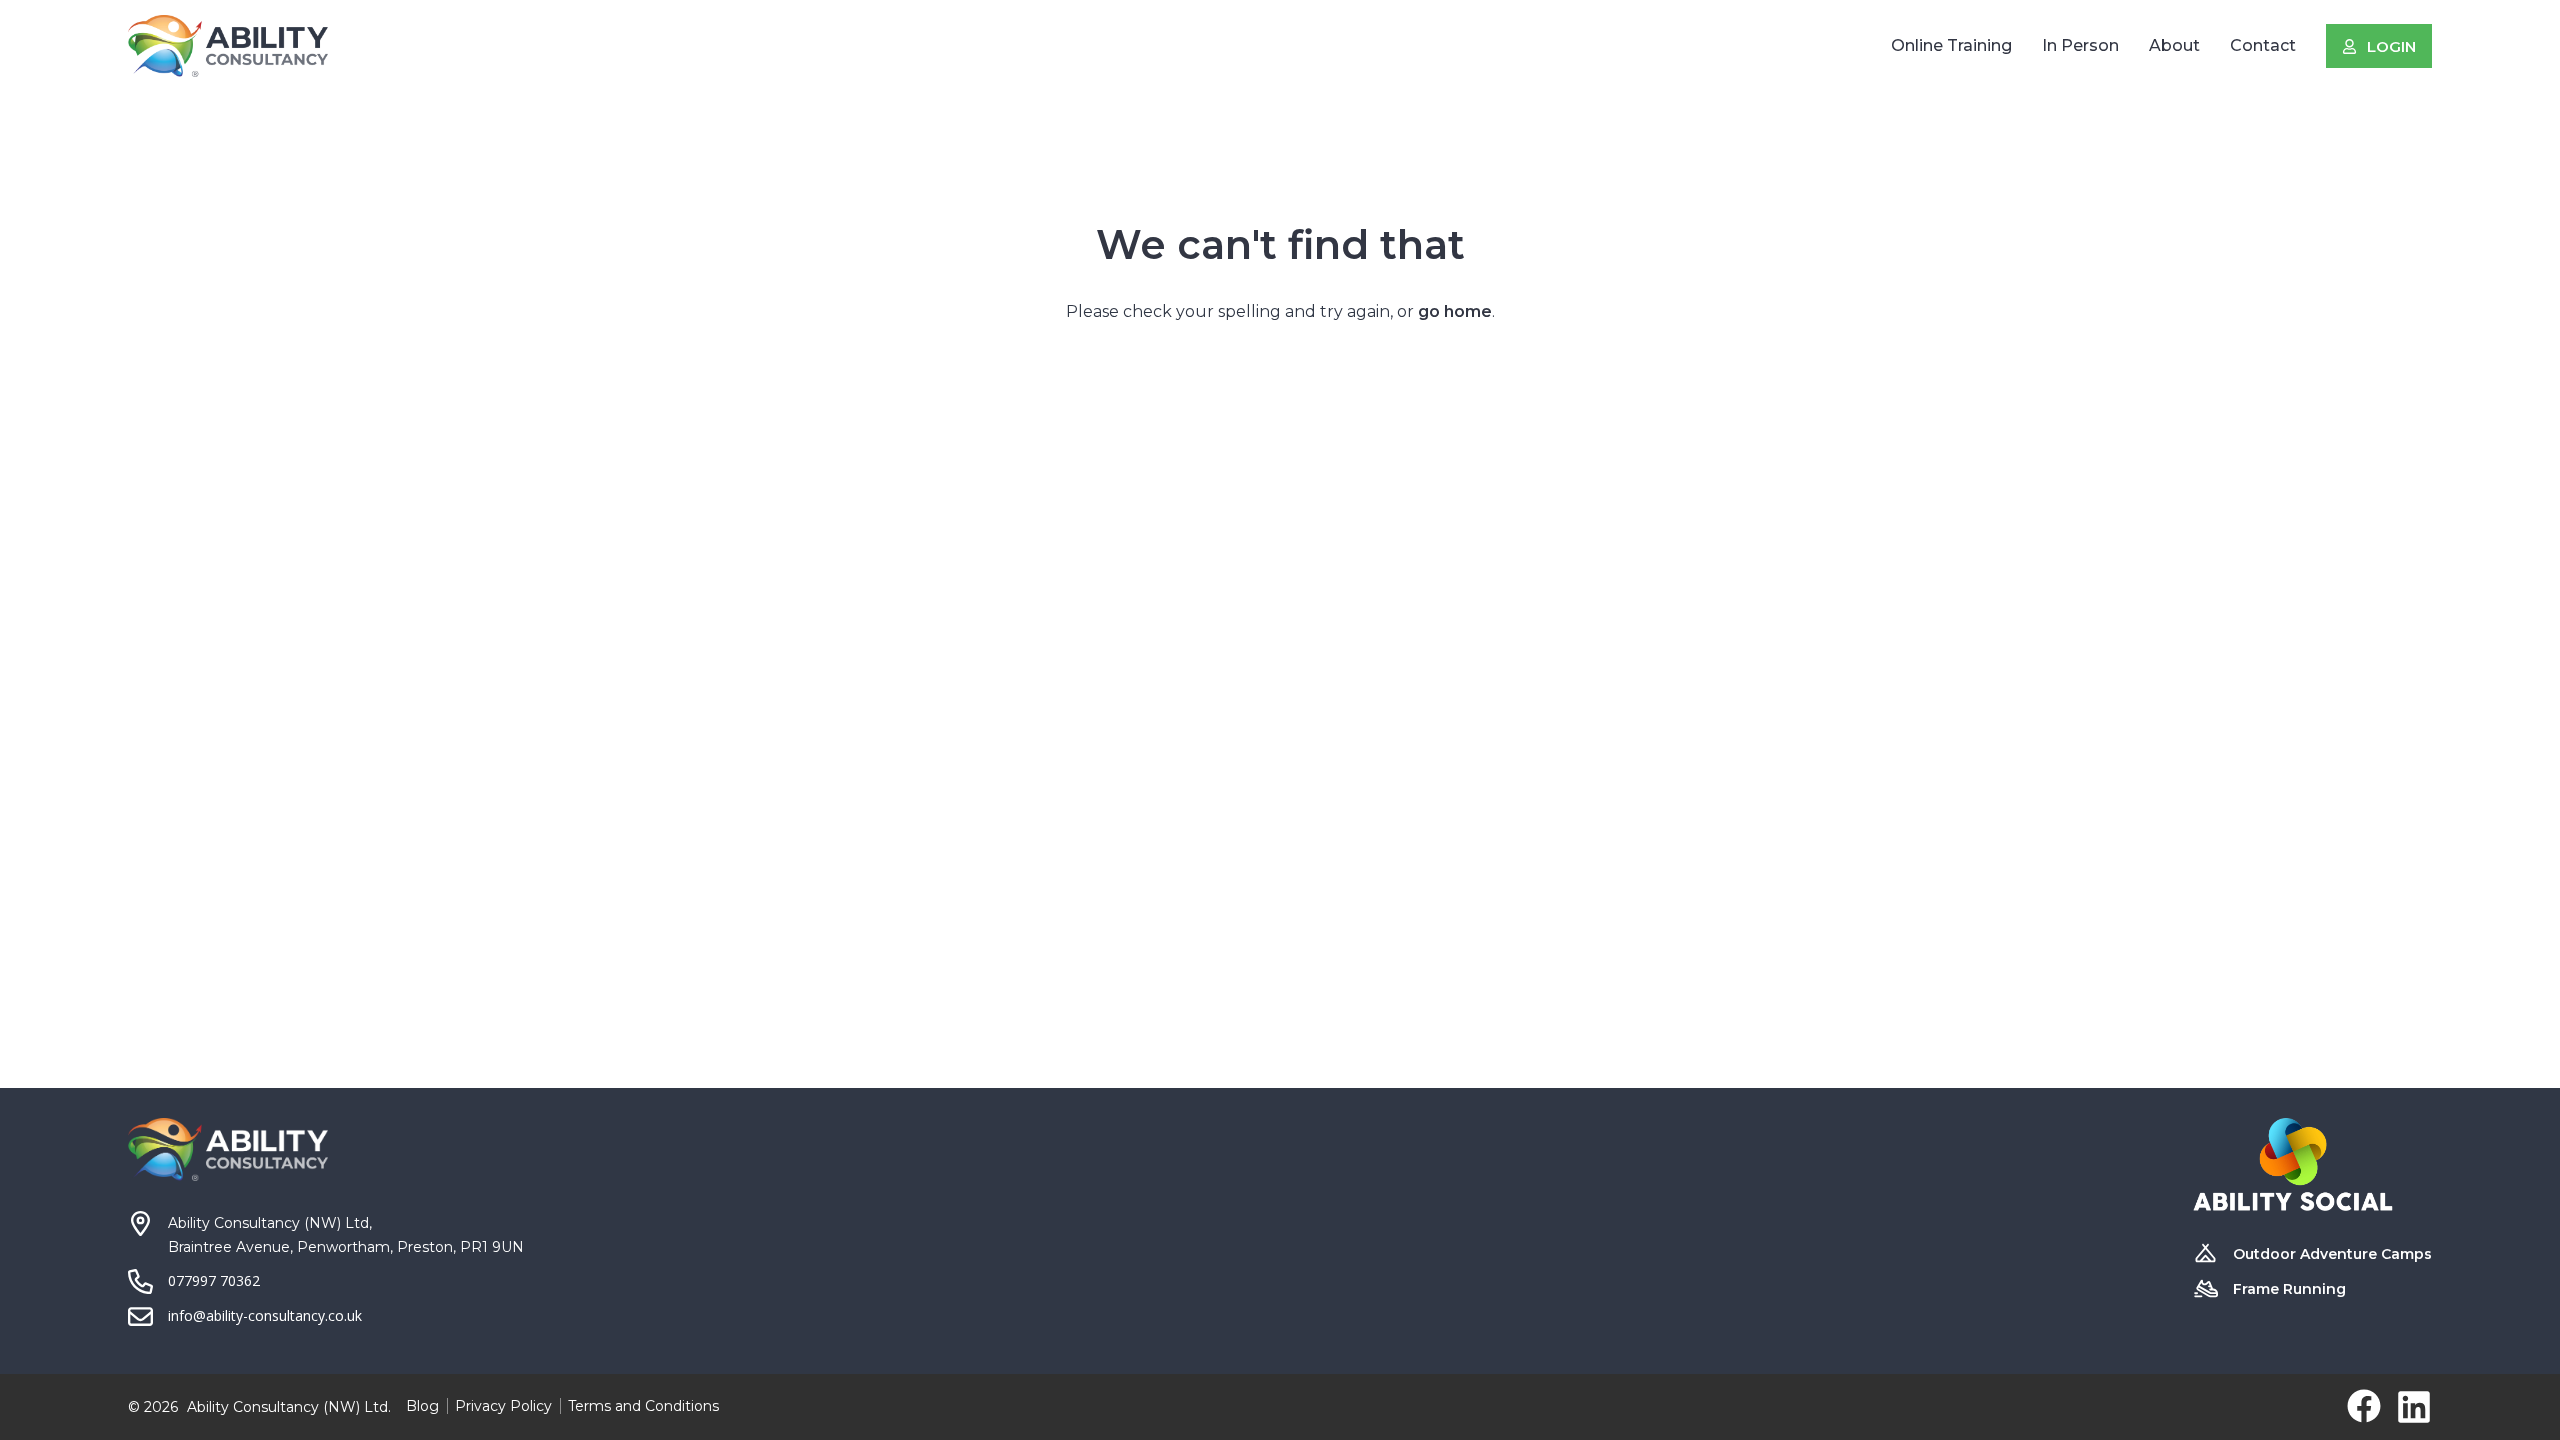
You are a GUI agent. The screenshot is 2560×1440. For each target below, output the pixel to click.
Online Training (1951, 45)
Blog (422, 1406)
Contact (2263, 45)
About (2174, 45)
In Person (2080, 45)
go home (1455, 311)
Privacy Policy (503, 1406)
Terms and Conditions (643, 1406)
